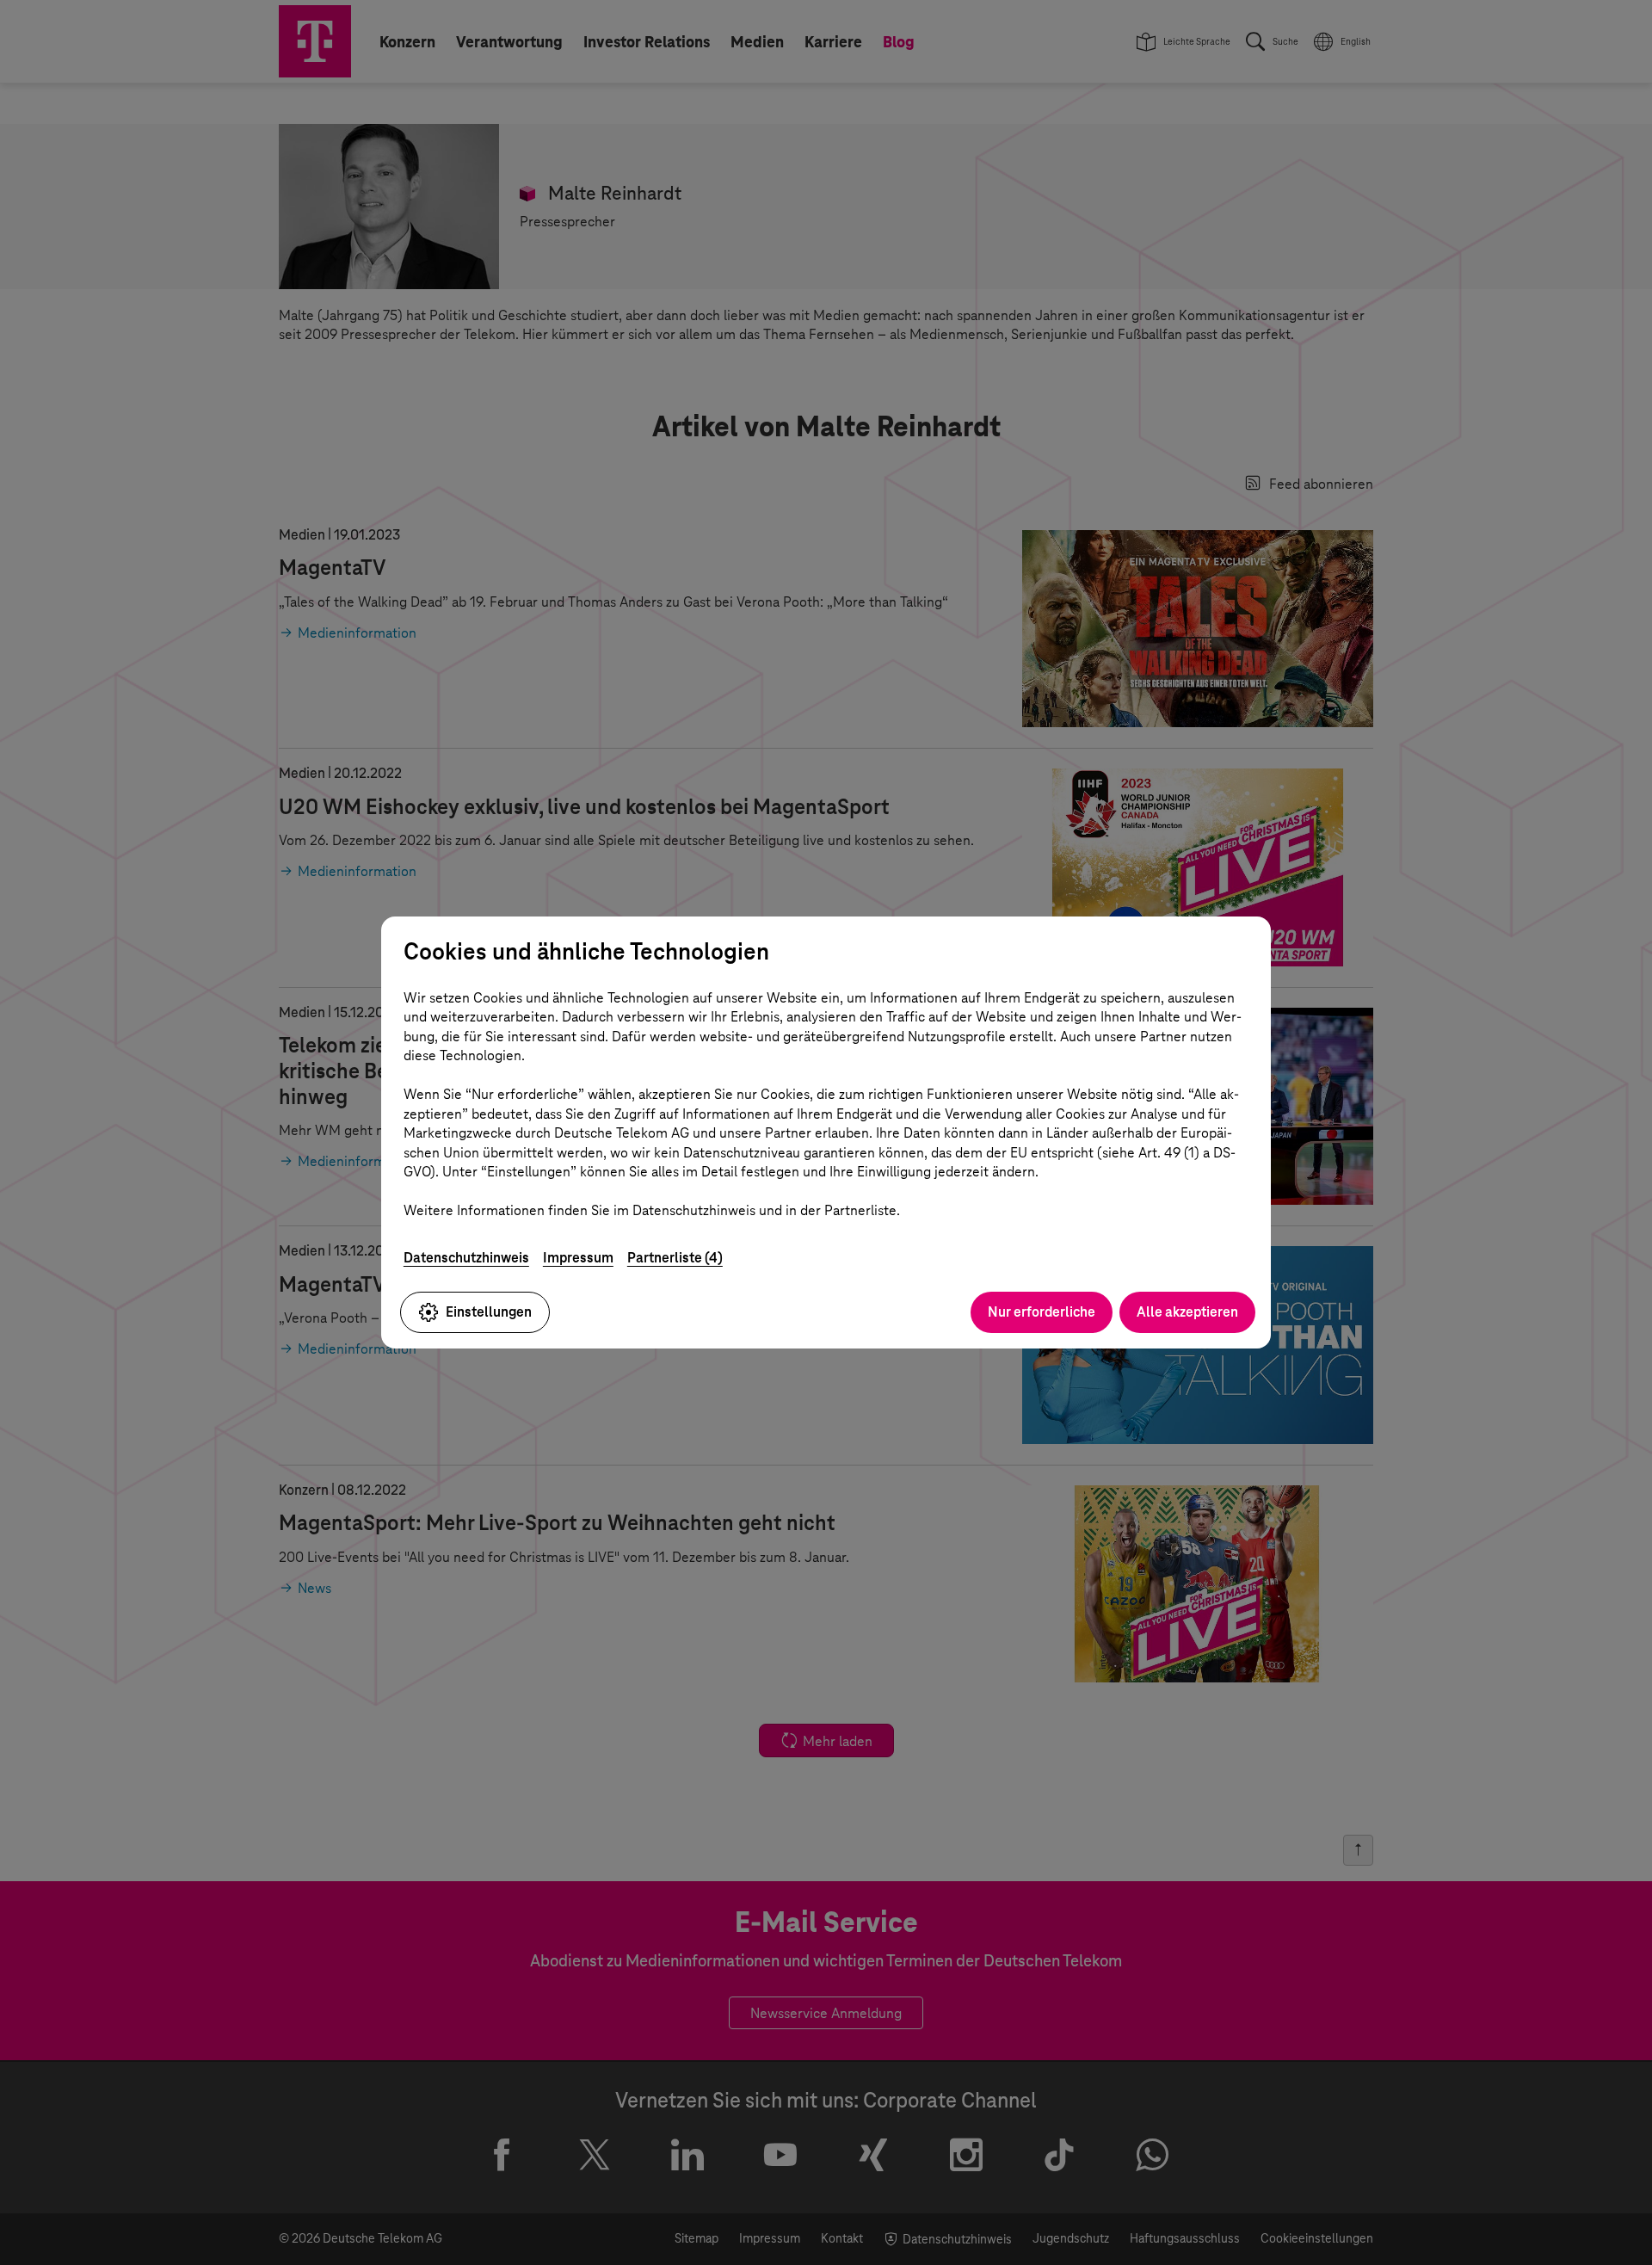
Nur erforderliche (1042, 1312)
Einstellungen (489, 1312)
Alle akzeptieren (1187, 1312)
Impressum (578, 1258)
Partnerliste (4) (675, 1258)
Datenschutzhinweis (466, 1258)
